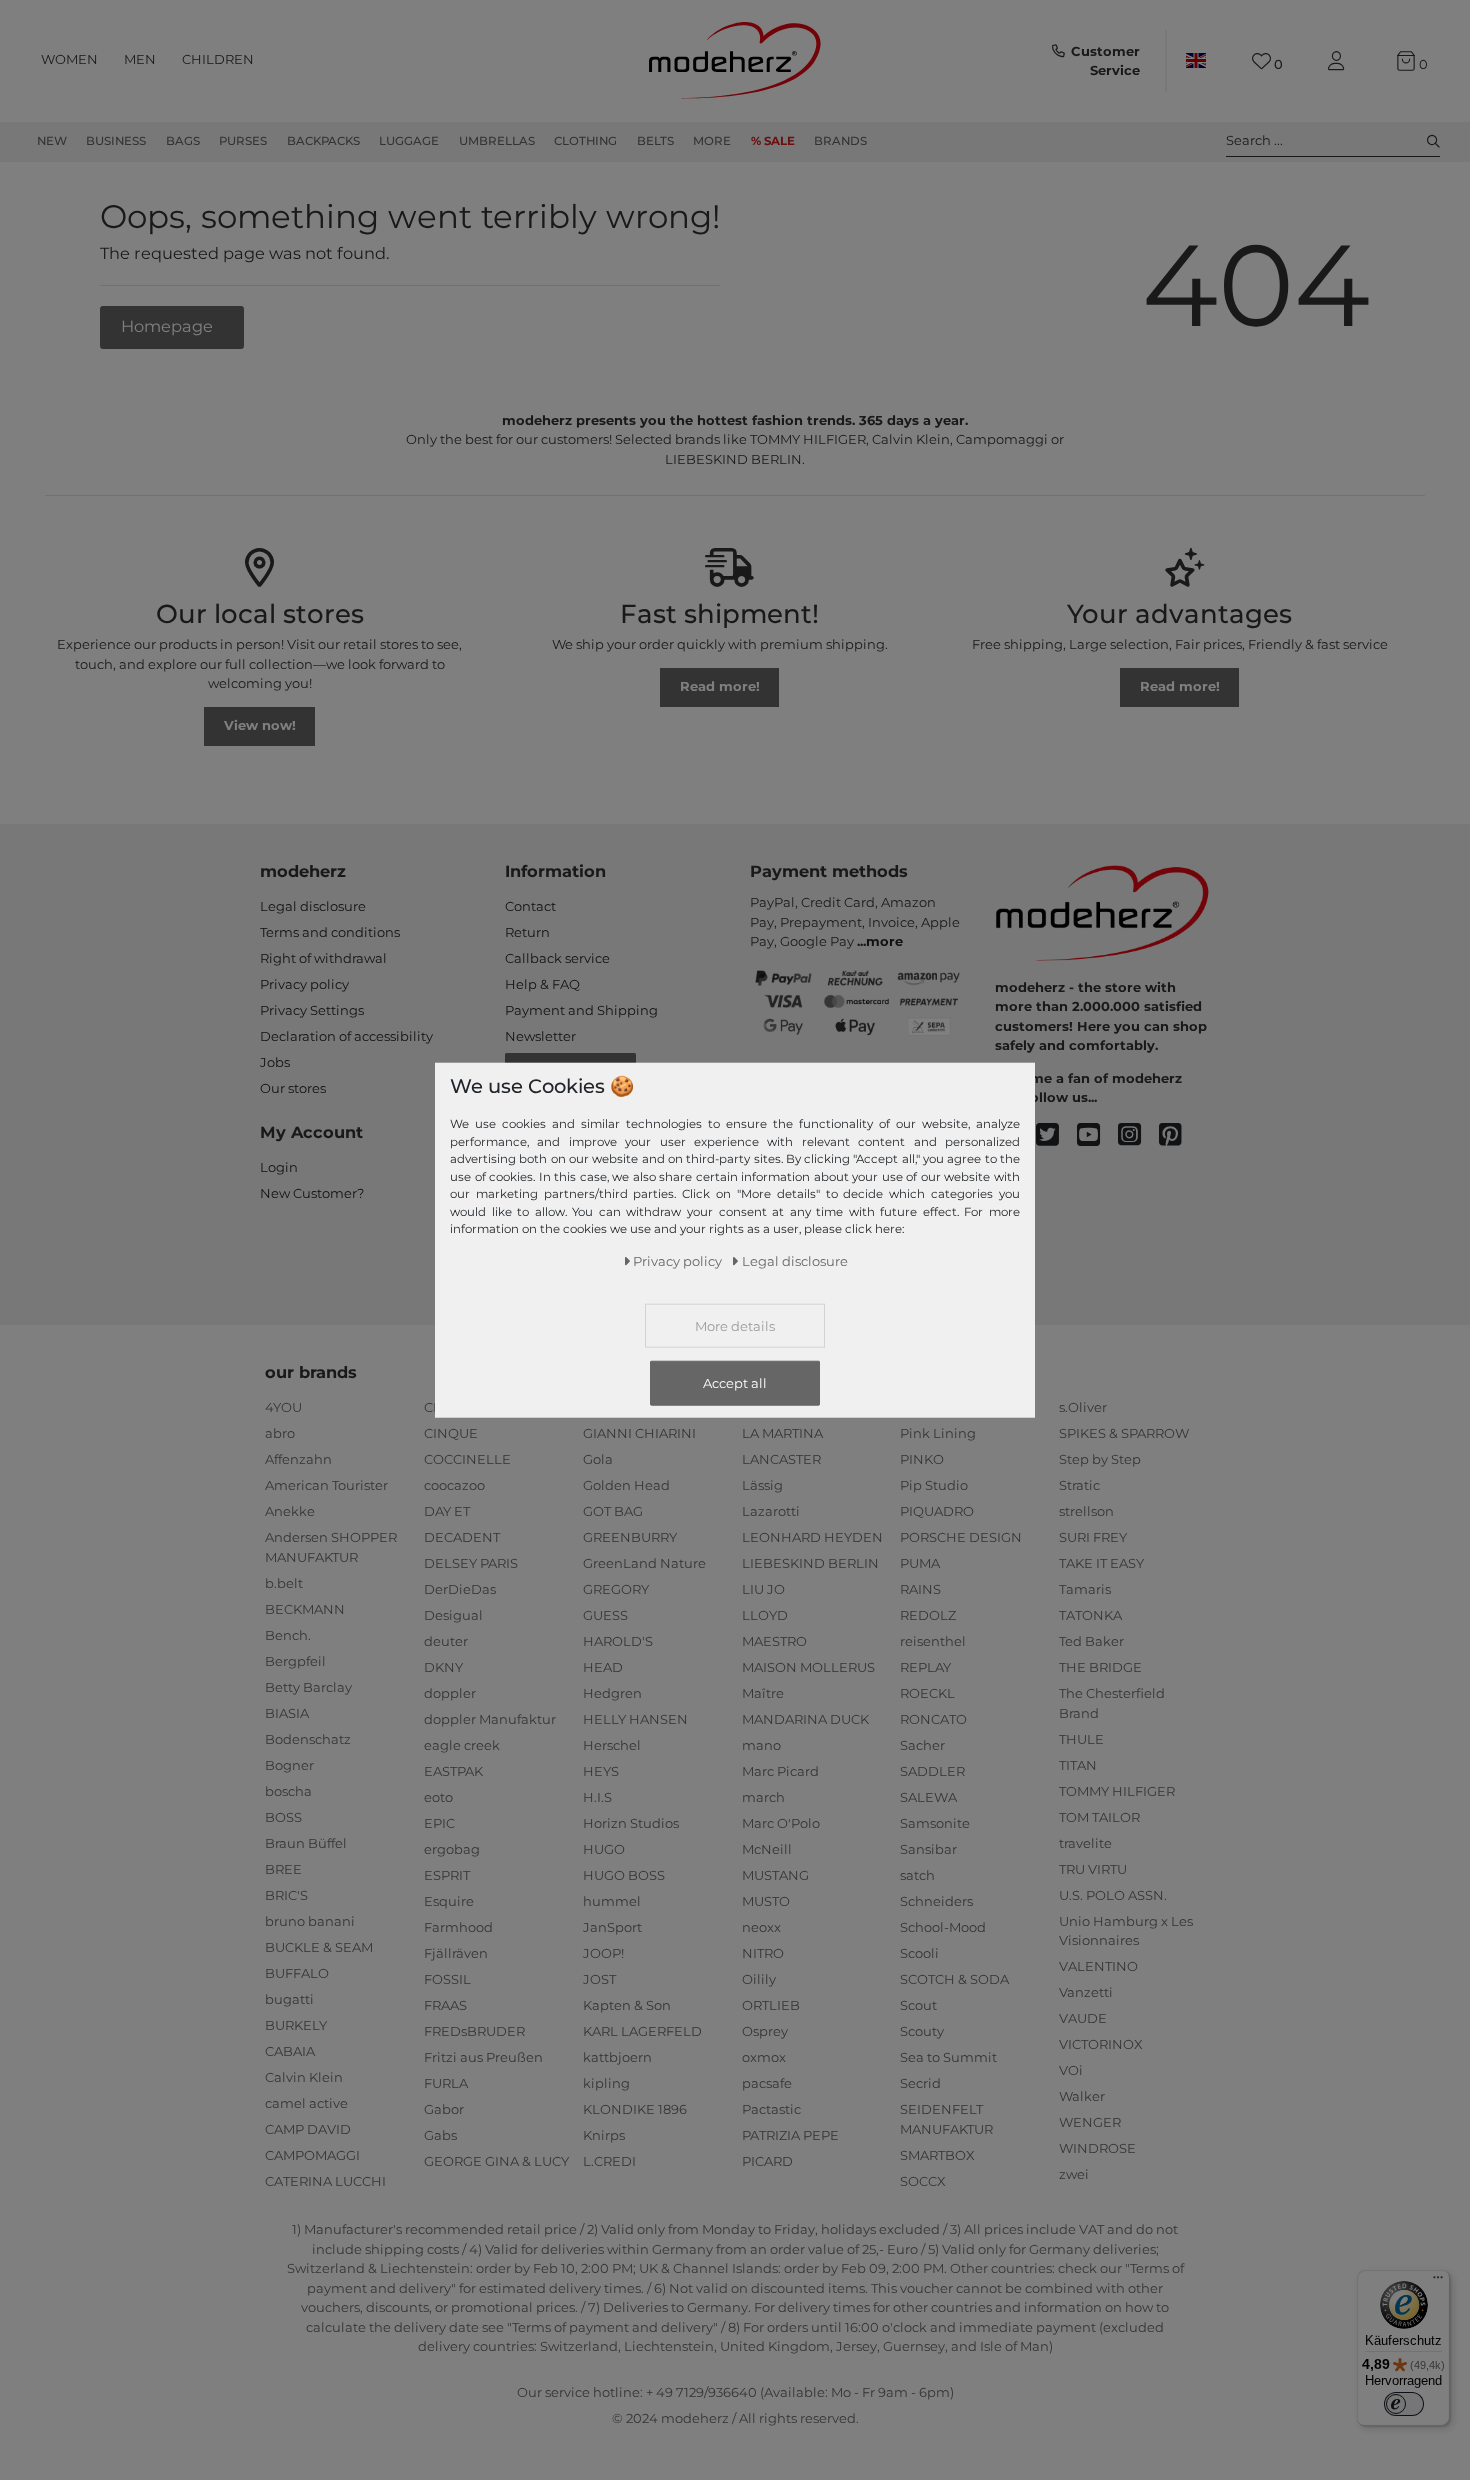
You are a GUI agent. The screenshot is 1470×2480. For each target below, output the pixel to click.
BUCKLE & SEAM (319, 1947)
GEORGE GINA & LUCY (496, 2161)
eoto (438, 1797)
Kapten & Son (627, 2005)
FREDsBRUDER (474, 2031)
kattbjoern (617, 2057)
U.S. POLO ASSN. (1113, 1895)
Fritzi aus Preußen (483, 2057)
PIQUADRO (937, 1511)
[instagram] (1138, 1135)
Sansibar (928, 1849)
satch (917, 1875)
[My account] (1340, 61)
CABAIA (290, 2051)
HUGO (604, 1849)
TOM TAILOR (1099, 1817)
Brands (840, 141)
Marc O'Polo (781, 1823)
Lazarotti (771, 1511)
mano (761, 1745)
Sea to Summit (948, 2057)
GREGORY (616, 1589)
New (52, 141)
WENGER (1090, 2122)
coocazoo (454, 1485)
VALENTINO (1098, 1966)
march (763, 1797)
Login (279, 1167)
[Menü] (1438, 2282)
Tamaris (1085, 1589)
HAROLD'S (618, 1641)
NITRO (763, 1953)
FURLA (446, 2083)
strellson (1086, 1511)
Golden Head (626, 1485)
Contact (530, 906)
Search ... (1254, 140)
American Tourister (326, 1485)
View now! (260, 725)
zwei (1074, 2174)
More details (735, 1325)
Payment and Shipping (581, 1010)
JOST (599, 1979)
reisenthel (933, 1641)
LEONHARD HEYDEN (812, 1537)
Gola (598, 1459)
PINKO (922, 1459)
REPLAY (925, 1667)
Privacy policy (304, 984)
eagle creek (462, 1745)
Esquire (449, 1901)
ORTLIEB (771, 2005)
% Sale (773, 141)
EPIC (439, 1823)
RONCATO (933, 1719)
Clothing (585, 141)
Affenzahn (298, 1459)
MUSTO (766, 1901)
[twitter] (1056, 1135)
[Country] (1196, 61)
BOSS (283, 1817)
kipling (606, 2083)
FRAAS (445, 2005)
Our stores (293, 1088)
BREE (283, 1869)
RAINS (920, 1589)
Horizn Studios (631, 1823)
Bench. (288, 1635)
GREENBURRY (630, 1537)
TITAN (1078, 1765)
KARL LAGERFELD (642, 2031)
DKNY (443, 1667)
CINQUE (451, 1433)
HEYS (601, 1771)
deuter (446, 1641)
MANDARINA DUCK (805, 1719)
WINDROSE (1097, 2148)
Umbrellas (497, 141)
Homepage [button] (169, 326)
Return (527, 932)
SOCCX (923, 2181)
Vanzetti (1086, 1992)
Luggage (409, 141)
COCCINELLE (467, 1459)
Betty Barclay (308, 1687)
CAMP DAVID (308, 2129)
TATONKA (1090, 1615)
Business (116, 141)
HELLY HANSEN (635, 1719)
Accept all (735, 1382)
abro (280, 1433)
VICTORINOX (1101, 2044)
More (712, 141)
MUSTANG (775, 1875)
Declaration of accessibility (346, 1036)
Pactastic (771, 2109)
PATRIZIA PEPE (790, 2135)
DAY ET (447, 1511)
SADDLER (932, 1771)
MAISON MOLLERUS (808, 1667)
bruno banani (310, 1921)
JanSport (612, 1927)
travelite (1085, 1843)
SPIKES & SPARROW (1124, 1433)
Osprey (765, 2031)
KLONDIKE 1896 (635, 2109)
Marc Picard (780, 1771)
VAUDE (1083, 2018)
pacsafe (767, 2083)
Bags (183, 141)
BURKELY (296, 2025)
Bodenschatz (308, 1739)
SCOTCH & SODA (954, 1979)
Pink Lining (938, 1433)
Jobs (275, 1062)
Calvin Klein (304, 2077)
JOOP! (603, 1953)
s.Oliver (1083, 1407)
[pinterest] (1179, 1135)
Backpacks (323, 141)
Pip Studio (934, 1485)
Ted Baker (1091, 1641)
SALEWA (928, 1797)
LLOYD (765, 1615)
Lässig (762, 1485)
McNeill (767, 1849)
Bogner (289, 1765)
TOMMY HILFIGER (1117, 1791)
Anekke (290, 1511)
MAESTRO (774, 1641)
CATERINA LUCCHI (325, 2181)
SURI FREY (1093, 1537)
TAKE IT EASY (1101, 1563)
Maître (763, 1693)
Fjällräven (456, 1953)
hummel (612, 1901)
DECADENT (462, 1537)
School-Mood (943, 1927)
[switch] (1404, 2404)
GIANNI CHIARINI (639, 1433)
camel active (306, 2103)
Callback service (557, 958)
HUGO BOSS (624, 1875)
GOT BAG (613, 1511)
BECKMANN (305, 1609)
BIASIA (287, 1713)
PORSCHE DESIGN (961, 1537)
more (884, 941)
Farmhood (458, 1927)
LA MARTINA (782, 1433)
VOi (1071, 2070)
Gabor (444, 2109)
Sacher (922, 1745)
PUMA (920, 1563)
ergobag (452, 1849)
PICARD (767, 2161)
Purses (243, 141)
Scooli (919, 1953)
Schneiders (936, 1901)
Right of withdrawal (323, 958)
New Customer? (312, 1193)
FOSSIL (447, 1979)
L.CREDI (609, 2161)
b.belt (284, 1583)
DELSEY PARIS (471, 1563)
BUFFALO (297, 1973)
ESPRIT (447, 1875)
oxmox (764, 2057)
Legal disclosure (313, 906)
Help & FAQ (542, 984)
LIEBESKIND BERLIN (810, 1563)
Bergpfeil (295, 1661)
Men (140, 59)
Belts (655, 141)
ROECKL (927, 1693)
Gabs (440, 2135)
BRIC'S (286, 1895)
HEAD (603, 1667)
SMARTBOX (937, 2155)
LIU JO (763, 1589)
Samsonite (935, 1823)
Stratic (1079, 1485)
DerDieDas (460, 1589)
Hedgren (612, 1693)
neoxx (761, 1927)
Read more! (720, 686)
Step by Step (1100, 1459)
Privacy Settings (312, 1010)
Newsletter (540, 1036)
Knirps (604, 2135)
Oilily (759, 1979)
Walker (1082, 2096)
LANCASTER (781, 1459)
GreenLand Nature (644, 1563)
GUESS (605, 1615)
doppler (450, 1693)
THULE (1081, 1739)
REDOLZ (928, 1615)
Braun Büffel (306, 1843)
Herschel (612, 1745)
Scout (918, 2005)
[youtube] (1097, 1135)
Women (69, 59)
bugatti (289, 1999)
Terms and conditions (330, 932)
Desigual (453, 1615)
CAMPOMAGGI (312, 2155)
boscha (288, 1791)
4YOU (283, 1407)
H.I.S (597, 1797)
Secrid (920, 2083)
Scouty (922, 2031)
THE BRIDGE (1100, 1667)
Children (218, 59)
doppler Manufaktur (490, 1719)
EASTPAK (453, 1771)
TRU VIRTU (1093, 1869)
